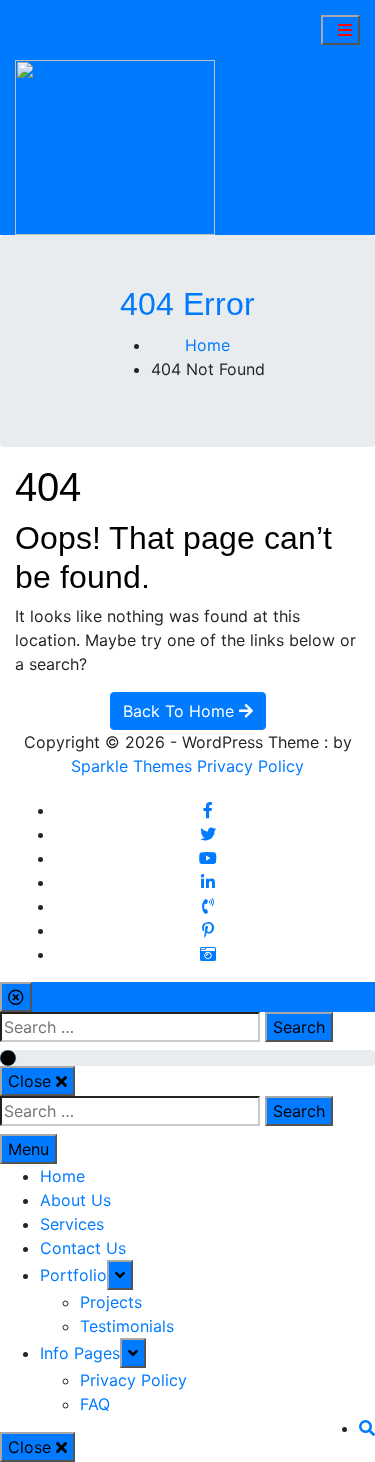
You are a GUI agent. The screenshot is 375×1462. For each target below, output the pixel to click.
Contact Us (83, 1248)
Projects (111, 1302)
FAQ (95, 1404)
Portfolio (73, 1275)
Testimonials (127, 1326)
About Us (75, 1200)
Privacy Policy (250, 766)
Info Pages (80, 1353)
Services (72, 1224)
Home (62, 1176)
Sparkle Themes (131, 766)
